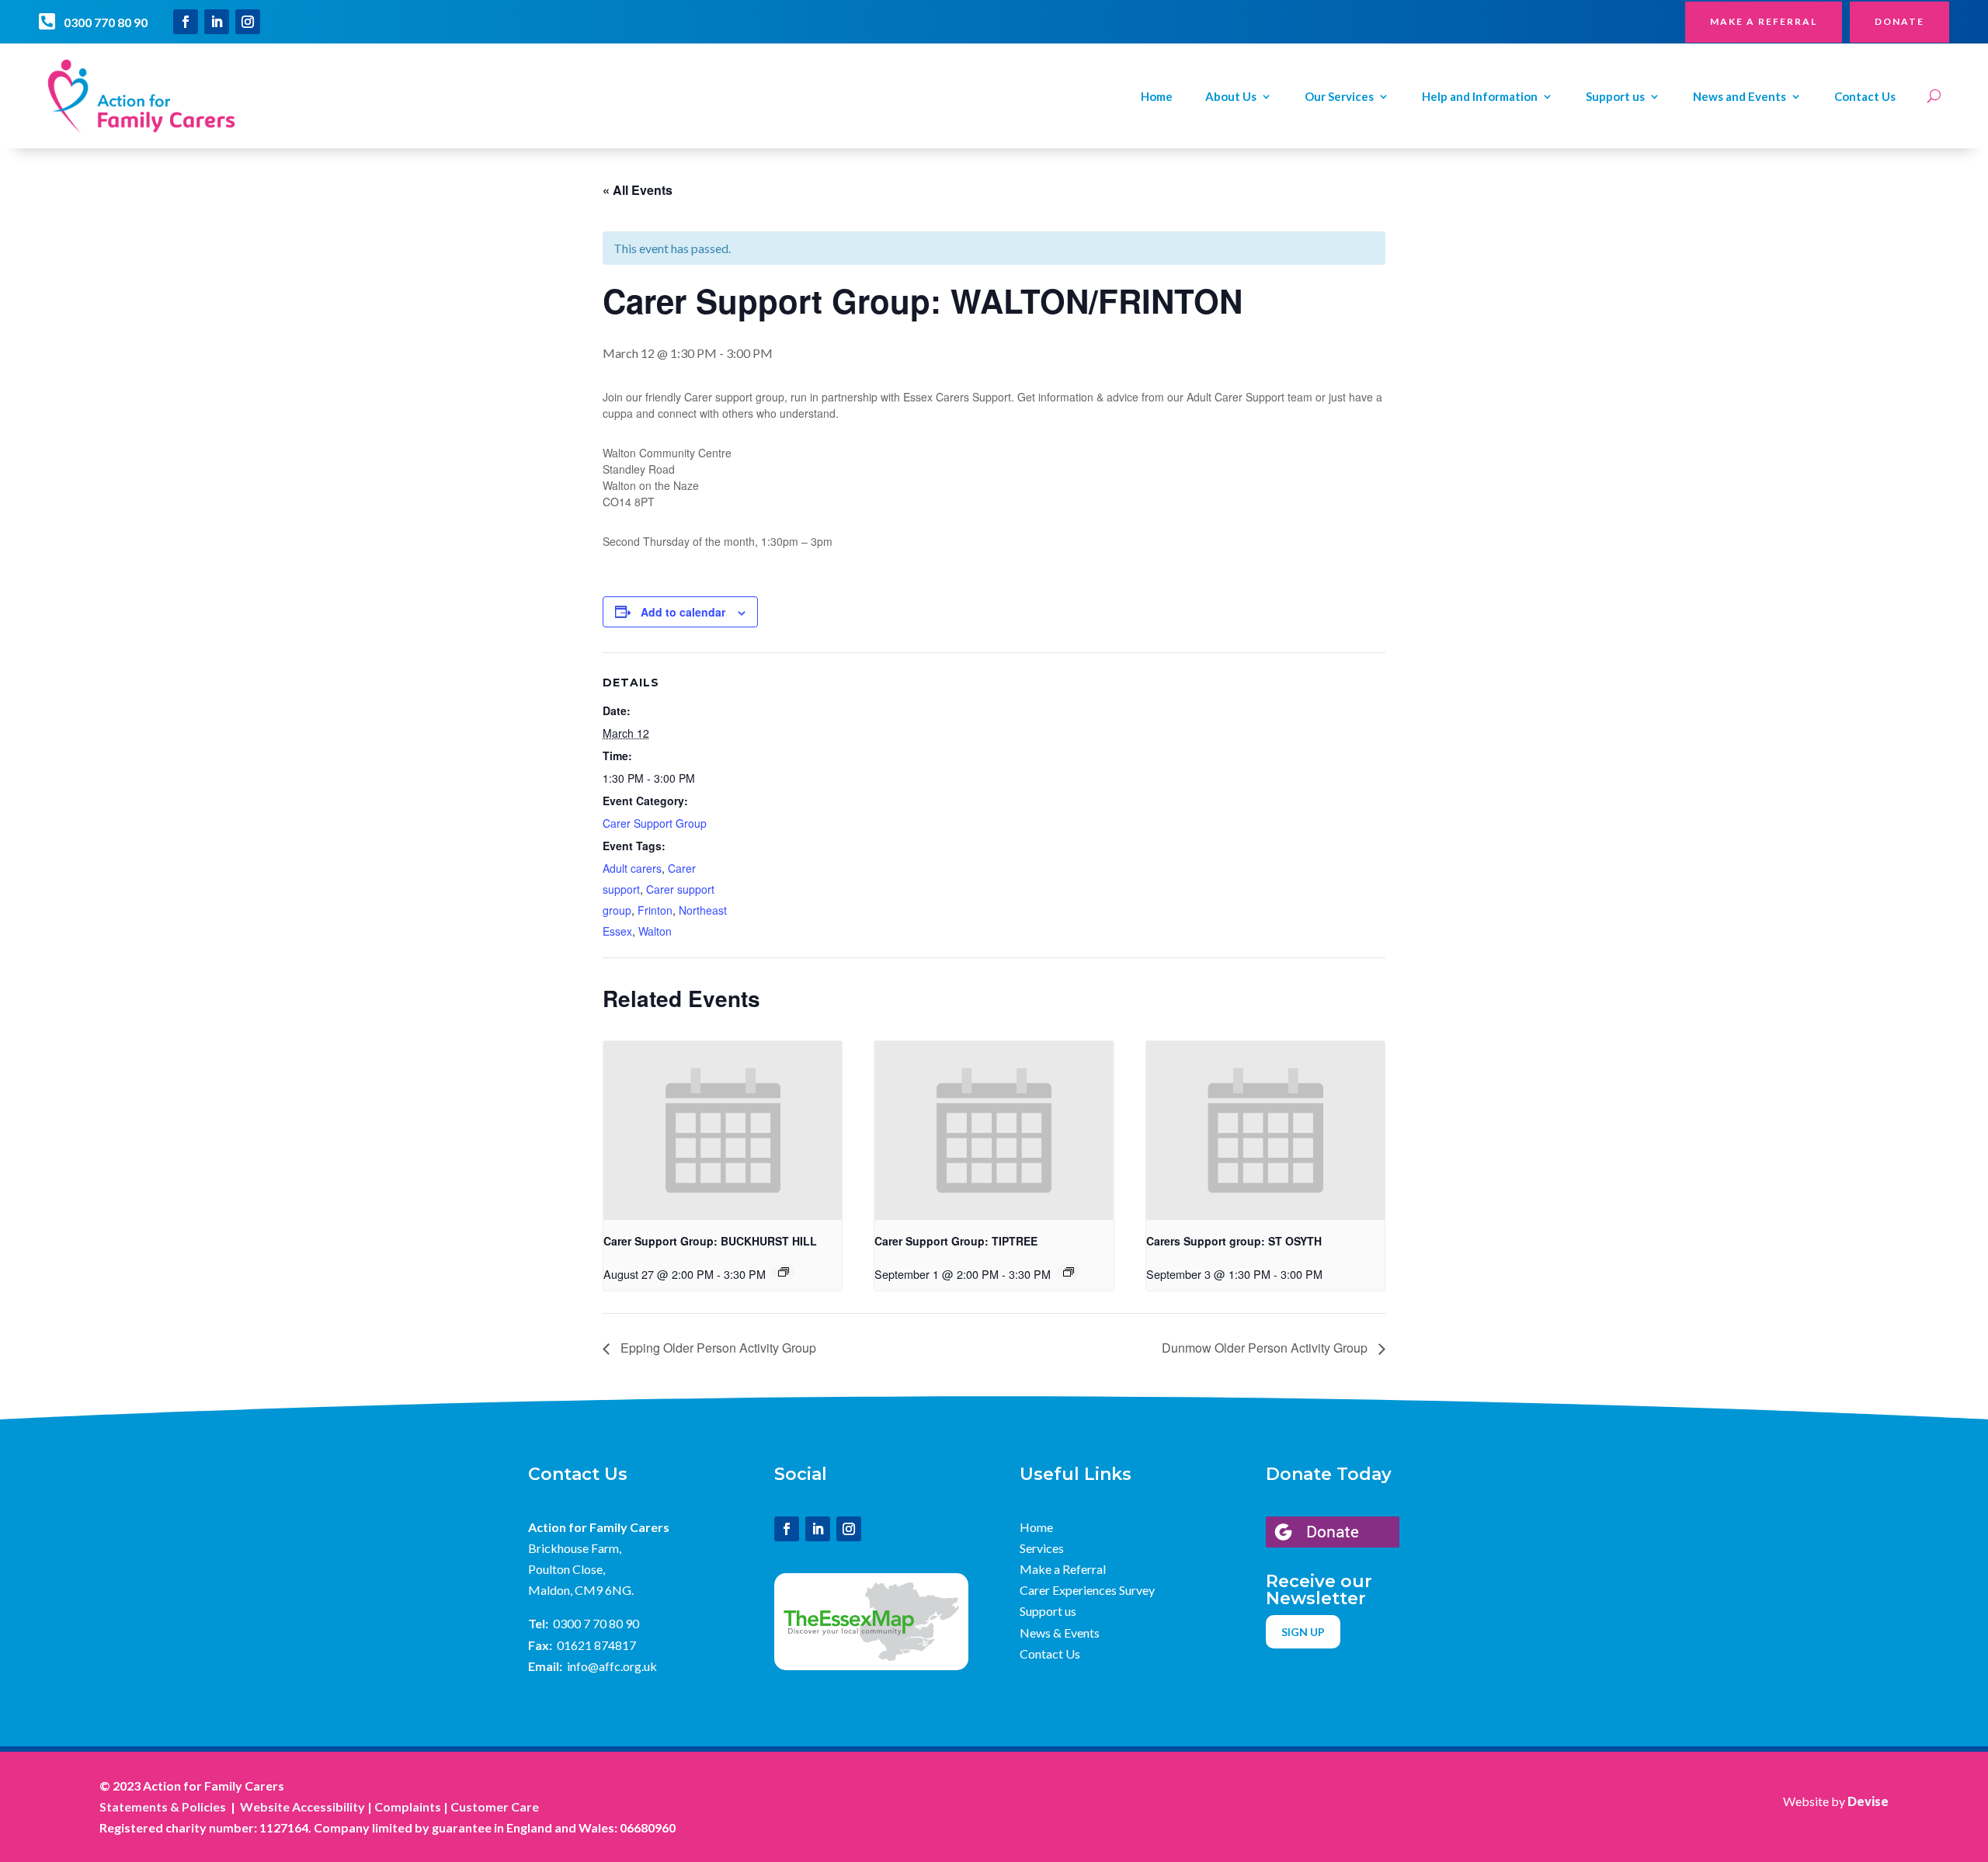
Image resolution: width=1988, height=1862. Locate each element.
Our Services (1339, 97)
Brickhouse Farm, (575, 1548)
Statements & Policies (163, 1806)
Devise (1868, 1801)
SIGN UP (1303, 1632)
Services (1042, 1548)
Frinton (655, 910)
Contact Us (1865, 97)
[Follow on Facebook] (186, 22)
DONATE (1899, 21)
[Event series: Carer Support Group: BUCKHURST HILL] (784, 1272)
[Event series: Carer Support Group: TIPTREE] (1069, 1272)
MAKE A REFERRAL (1764, 21)
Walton (655, 931)
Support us (1615, 97)
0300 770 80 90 (106, 22)
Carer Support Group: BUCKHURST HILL (710, 1241)
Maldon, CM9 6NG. (581, 1590)
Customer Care (495, 1806)
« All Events (638, 190)
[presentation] (723, 1131)
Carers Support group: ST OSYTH (1234, 1241)
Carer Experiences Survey (1087, 1590)
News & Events (1060, 1633)
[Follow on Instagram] (248, 22)
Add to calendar (683, 612)
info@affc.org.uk (612, 1666)
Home (1157, 97)
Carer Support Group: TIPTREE (956, 1241)
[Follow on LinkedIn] (217, 22)
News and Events (1739, 97)
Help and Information (1480, 97)
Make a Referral (1063, 1569)
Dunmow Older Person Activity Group (1266, 1348)
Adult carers (632, 868)
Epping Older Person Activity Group (717, 1348)
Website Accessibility (302, 1806)
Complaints (408, 1806)
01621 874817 (596, 1645)
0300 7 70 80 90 (596, 1623)
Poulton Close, (567, 1569)
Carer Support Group (655, 823)
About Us (1231, 97)
